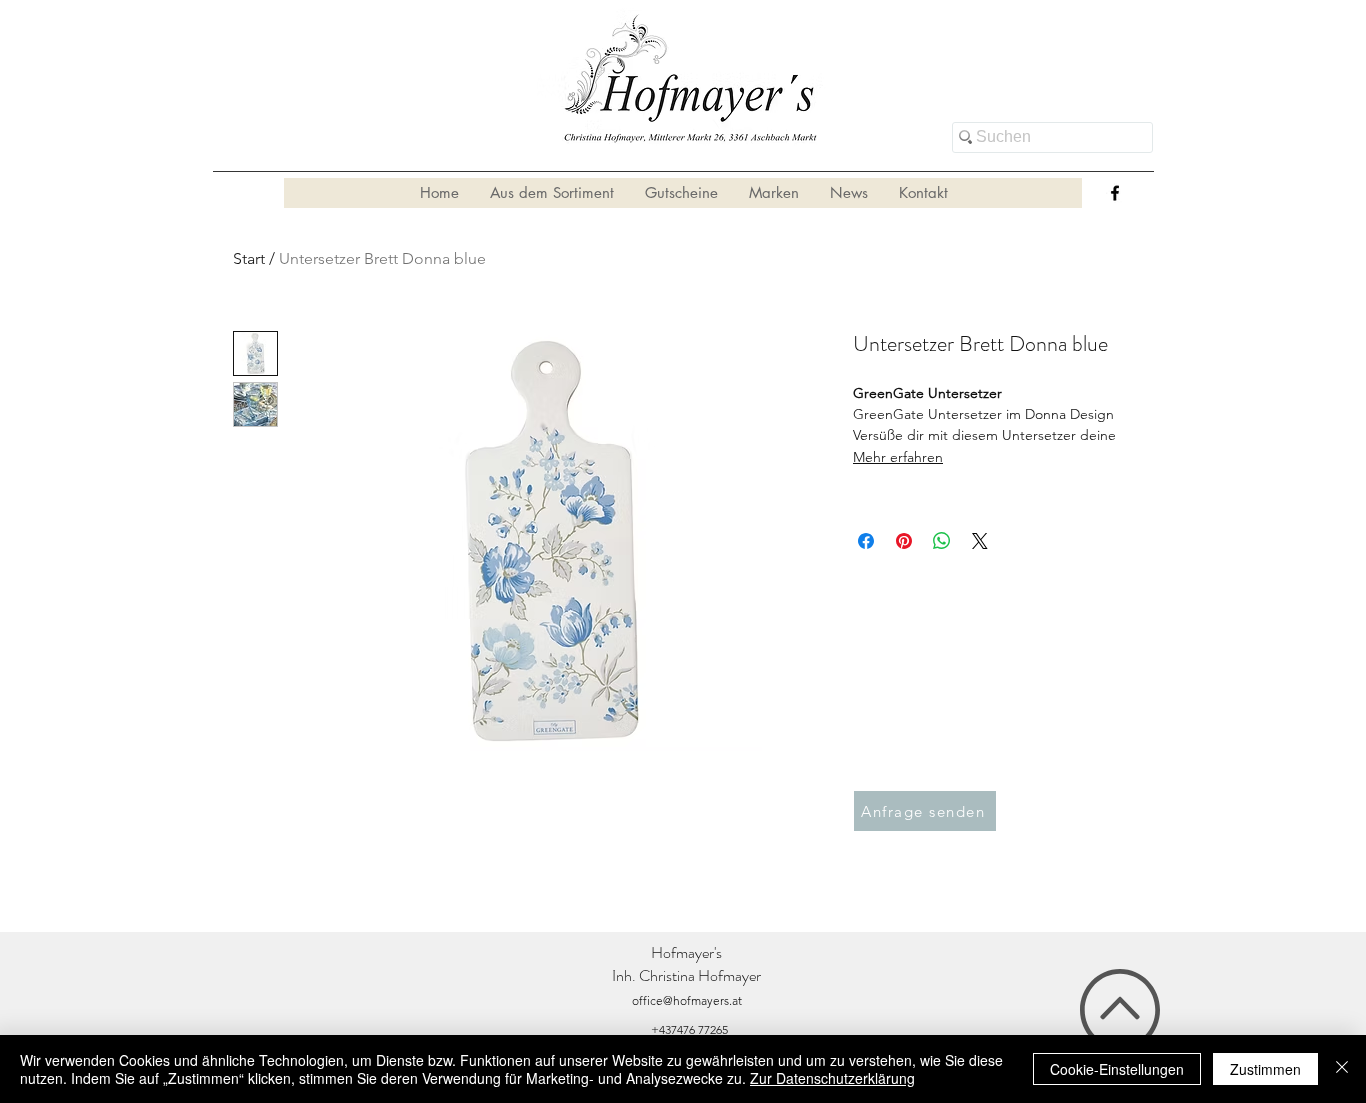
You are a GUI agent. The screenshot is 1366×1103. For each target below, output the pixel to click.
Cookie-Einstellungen (1117, 1069)
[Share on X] (980, 541)
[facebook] (1115, 193)
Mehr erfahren (898, 457)
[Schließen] (1342, 1069)
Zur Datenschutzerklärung (832, 1078)
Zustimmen (1265, 1069)
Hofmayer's (686, 952)
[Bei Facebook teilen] (866, 541)
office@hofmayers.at (687, 1000)
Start (249, 258)
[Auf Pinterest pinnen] (904, 541)
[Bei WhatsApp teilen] (942, 541)
